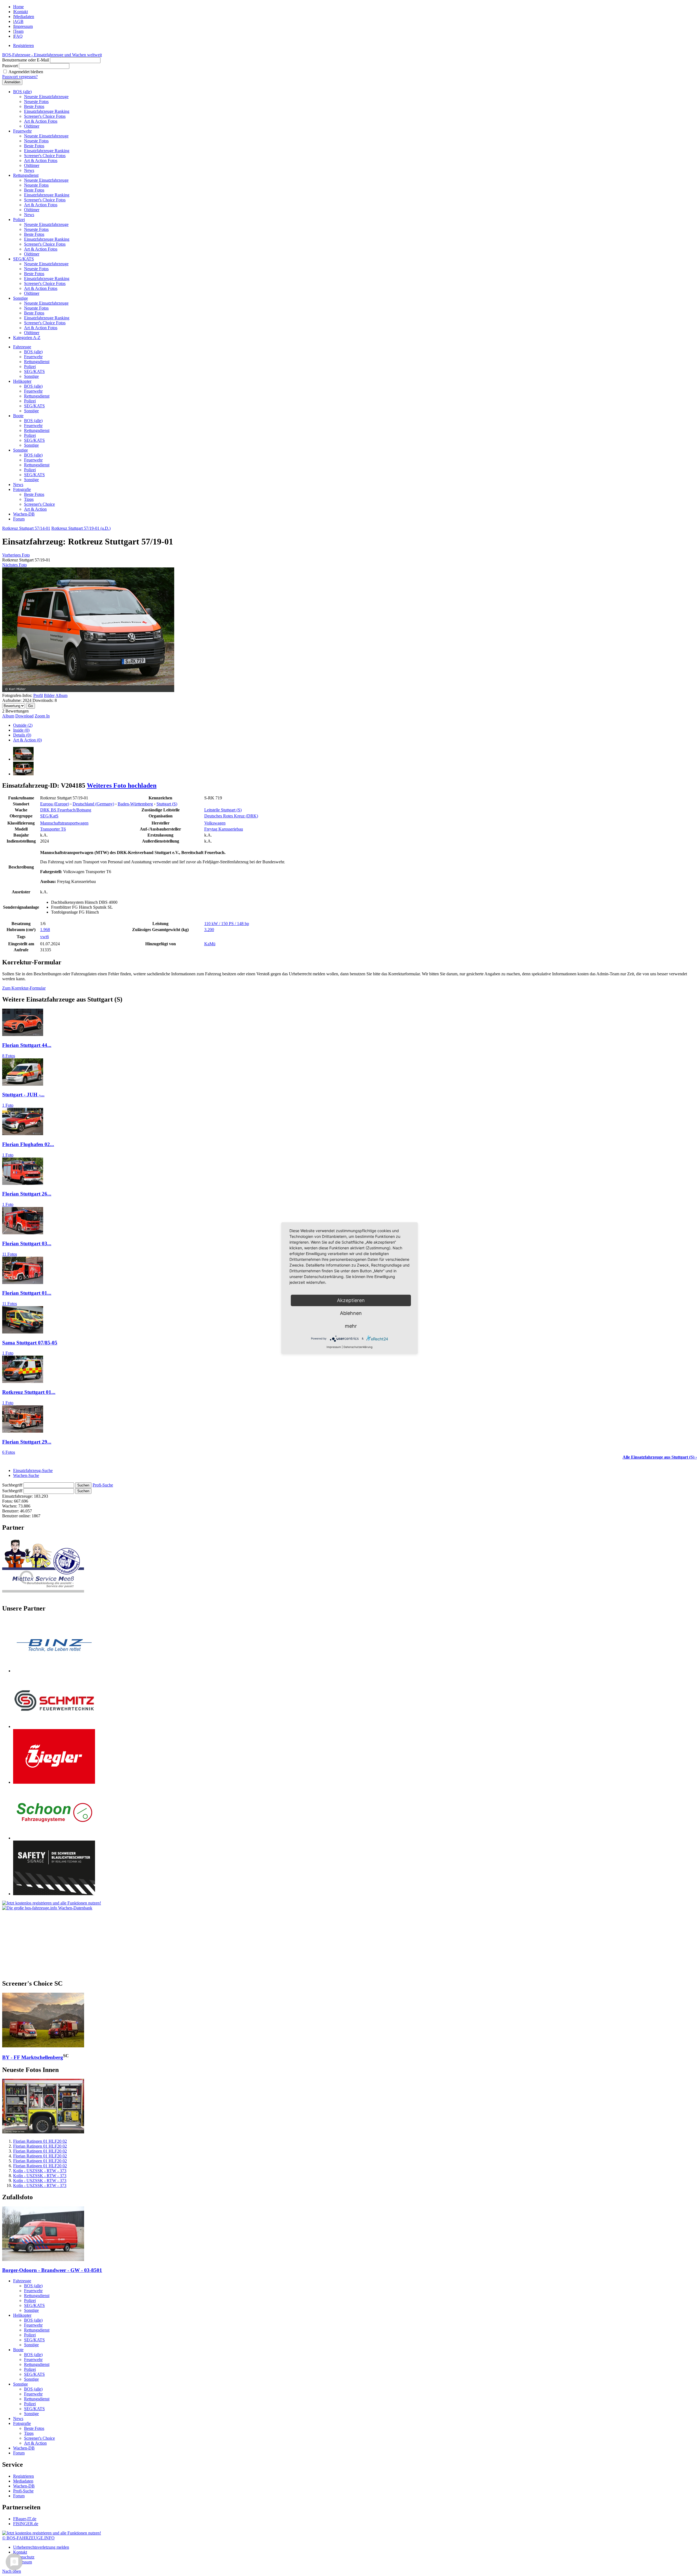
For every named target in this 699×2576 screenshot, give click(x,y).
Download (24, 716)
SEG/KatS (49, 816)
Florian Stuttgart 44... (27, 1045)
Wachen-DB (24, 514)
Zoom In (42, 716)
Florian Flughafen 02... (28, 1144)
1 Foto (8, 1105)
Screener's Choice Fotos (45, 116)
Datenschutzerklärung (358, 1347)
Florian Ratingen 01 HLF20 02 (40, 2141)
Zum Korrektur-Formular (24, 988)
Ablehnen (351, 1313)
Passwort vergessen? (20, 77)
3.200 (209, 930)
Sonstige (20, 298)
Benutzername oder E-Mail (26, 60)
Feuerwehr (22, 131)
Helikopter (22, 381)
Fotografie (22, 489)
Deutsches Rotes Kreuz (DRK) (231, 816)
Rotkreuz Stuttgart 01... (29, 1392)
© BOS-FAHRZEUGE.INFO (28, 2538)
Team (19, 31)
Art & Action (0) (27, 740)
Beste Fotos (34, 106)
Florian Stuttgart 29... (27, 1442)
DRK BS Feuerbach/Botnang (66, 810)
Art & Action (35, 509)
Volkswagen (215, 823)
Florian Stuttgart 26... (27, 1194)
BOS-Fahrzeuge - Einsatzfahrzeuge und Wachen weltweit (52, 55)
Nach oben (12, 2571)
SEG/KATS (23, 259)
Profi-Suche (103, 1485)
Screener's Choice (39, 504)
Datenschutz (24, 2557)
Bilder (49, 695)
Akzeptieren (351, 1300)
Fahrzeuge (22, 347)
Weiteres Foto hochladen (122, 785)
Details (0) (22, 735)
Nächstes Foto (14, 565)
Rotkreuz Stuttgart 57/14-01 (26, 528)
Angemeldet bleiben (26, 72)
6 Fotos (9, 1452)
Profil (38, 695)
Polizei (19, 220)
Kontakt (21, 12)
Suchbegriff (12, 1485)
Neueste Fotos (36, 101)
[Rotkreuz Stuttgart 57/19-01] (23, 759)
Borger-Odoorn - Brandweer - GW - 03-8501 (52, 2270)
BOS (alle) (22, 92)
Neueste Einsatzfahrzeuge (46, 97)
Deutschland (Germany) (93, 804)
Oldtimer (32, 126)
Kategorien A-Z (27, 338)
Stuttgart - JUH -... (23, 1095)
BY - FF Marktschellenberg (33, 2058)
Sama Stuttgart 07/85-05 (30, 1343)
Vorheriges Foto (16, 555)
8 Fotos (9, 1056)
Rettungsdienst (26, 175)
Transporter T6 (53, 829)
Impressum (23, 26)
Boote (18, 416)
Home (18, 7)
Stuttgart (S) (167, 804)
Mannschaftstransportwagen (64, 823)
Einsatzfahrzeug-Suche (33, 1470)
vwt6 (45, 937)
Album (61, 695)
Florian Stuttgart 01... (27, 1293)
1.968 (45, 930)
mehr (351, 1326)
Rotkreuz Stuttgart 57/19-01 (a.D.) (81, 528)
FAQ (18, 36)
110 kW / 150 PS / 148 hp (227, 924)
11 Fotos (10, 1254)
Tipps (29, 499)
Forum (19, 519)
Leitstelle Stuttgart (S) (223, 810)
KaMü (210, 944)
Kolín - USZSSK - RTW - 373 (40, 2171)
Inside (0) (21, 730)
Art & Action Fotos (41, 121)
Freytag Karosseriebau (224, 829)
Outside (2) (23, 725)
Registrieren (23, 45)
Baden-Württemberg (135, 804)
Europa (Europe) (55, 804)
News (29, 170)
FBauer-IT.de (25, 2519)
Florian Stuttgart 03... (27, 1243)
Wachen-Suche (26, 1475)
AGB (19, 21)
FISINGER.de (26, 2524)
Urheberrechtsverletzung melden (41, 2547)
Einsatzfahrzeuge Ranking (47, 111)
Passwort (10, 66)
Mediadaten (24, 17)
